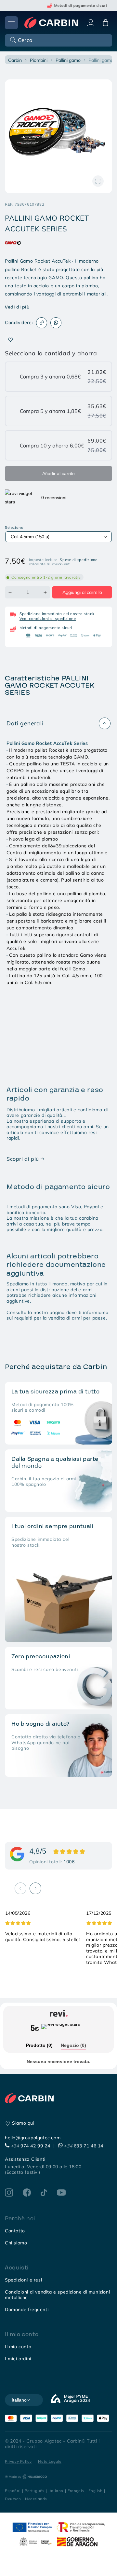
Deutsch (13, 2499)
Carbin (15, 60)
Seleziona (14, 528)
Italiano (56, 2491)
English (96, 2491)
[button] (58, 40)
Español (13, 2491)
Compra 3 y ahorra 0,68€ (50, 377)
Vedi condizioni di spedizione (48, 618)
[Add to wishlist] (11, 340)
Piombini (39, 60)
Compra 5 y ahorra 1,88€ (50, 411)
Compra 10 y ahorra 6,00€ (52, 445)
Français (76, 2491)
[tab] (39, 2046)
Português (34, 2491)
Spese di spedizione (78, 560)
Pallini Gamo (68, 60)
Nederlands (36, 2499)
